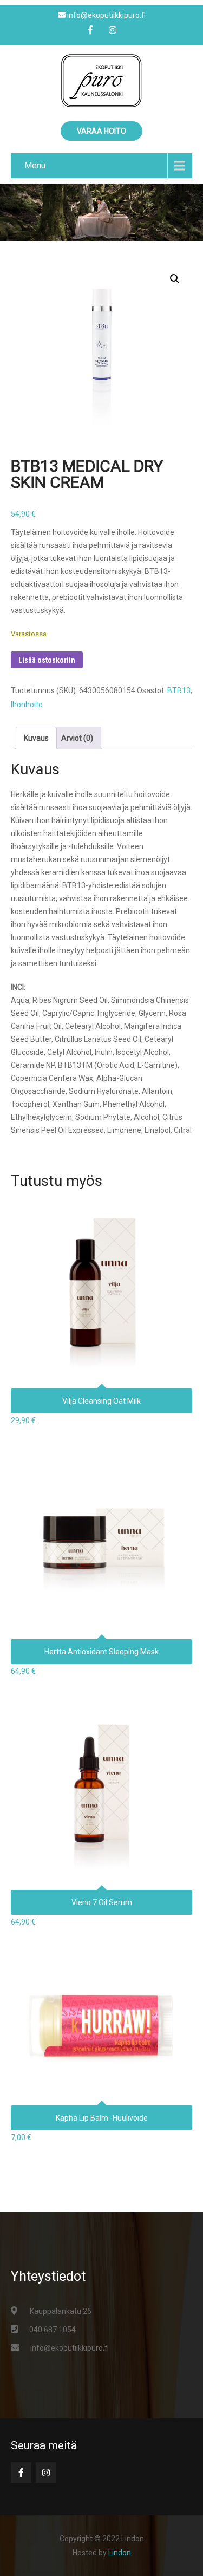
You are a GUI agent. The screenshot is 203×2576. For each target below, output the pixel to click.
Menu (35, 165)
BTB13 (179, 690)
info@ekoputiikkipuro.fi (70, 2348)
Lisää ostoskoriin (47, 660)
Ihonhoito (27, 705)
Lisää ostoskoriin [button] (102, 1269)
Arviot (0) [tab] (77, 738)
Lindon (120, 2553)
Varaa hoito (101, 131)
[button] (175, 279)
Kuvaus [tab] (36, 738)
